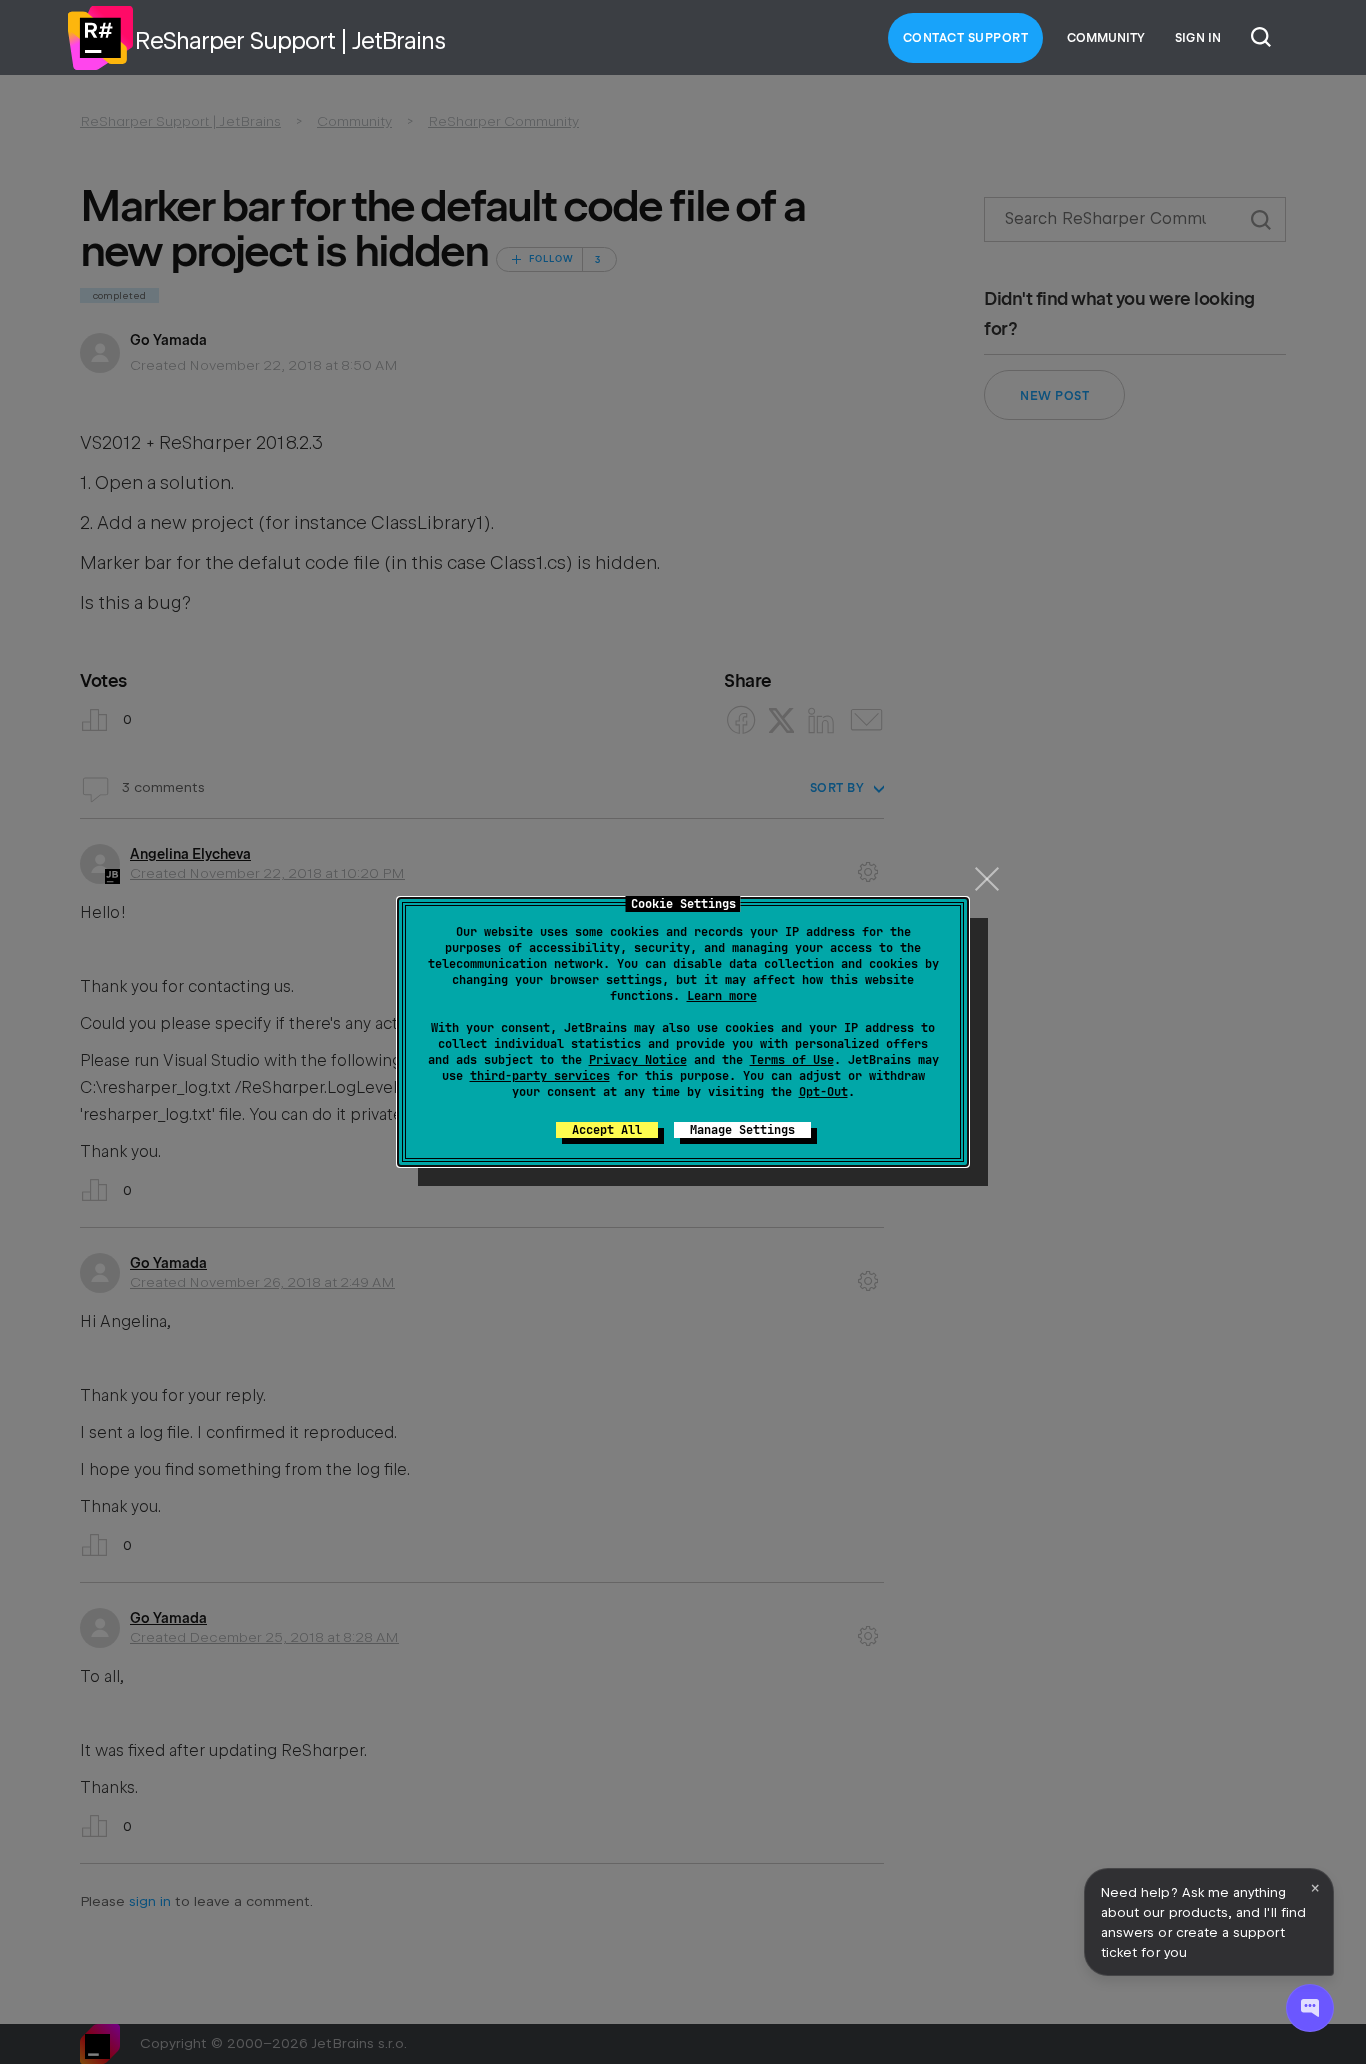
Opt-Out (823, 1092)
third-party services (540, 1076)
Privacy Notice (638, 1060)
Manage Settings (742, 1130)
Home (100, 38)
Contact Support (966, 38)
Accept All (607, 1130)
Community (1106, 38)
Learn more (722, 996)
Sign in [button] (1198, 38)
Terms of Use (792, 1060)
